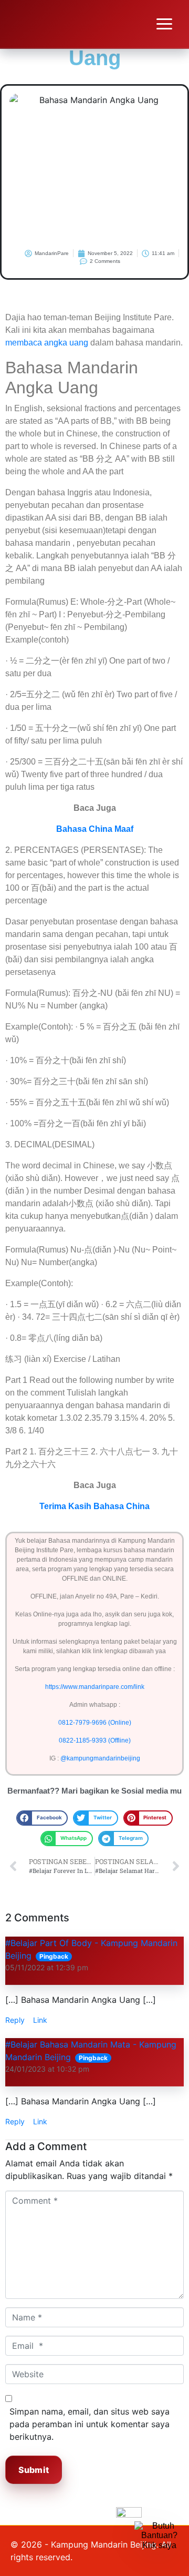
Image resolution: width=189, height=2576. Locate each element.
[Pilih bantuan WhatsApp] (159, 2546)
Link (40, 2020)
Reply (15, 2020)
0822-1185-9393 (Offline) (95, 1740)
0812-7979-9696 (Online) (95, 1723)
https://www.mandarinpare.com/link (95, 1687)
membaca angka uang (47, 343)
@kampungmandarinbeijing (100, 1758)
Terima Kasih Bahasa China (94, 1506)
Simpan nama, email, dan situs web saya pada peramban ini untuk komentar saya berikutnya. (90, 2424)
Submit (34, 2470)
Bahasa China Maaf (95, 829)
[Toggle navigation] (164, 24)
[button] (42, 1818)
